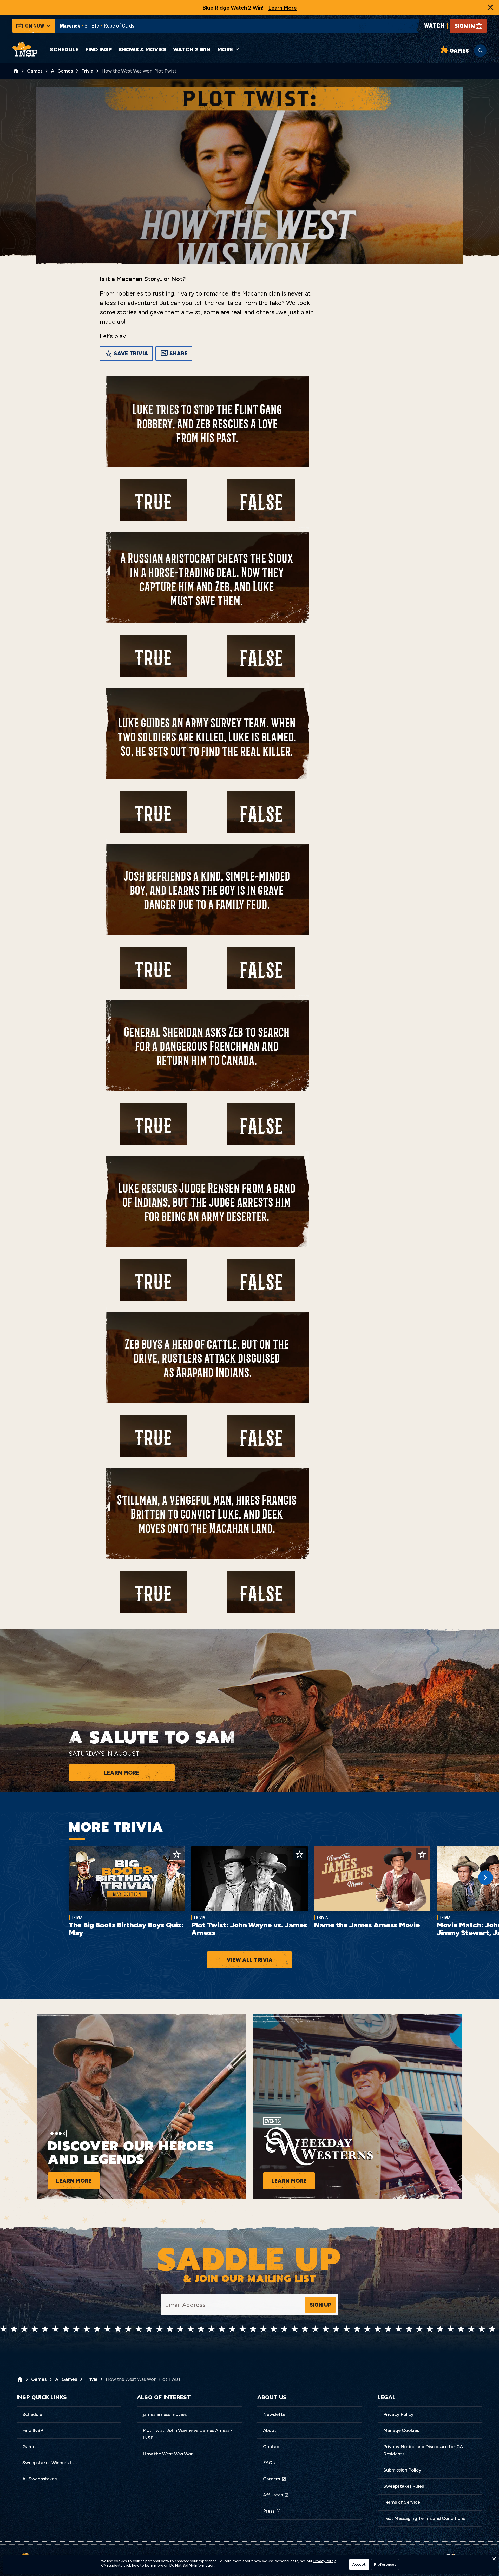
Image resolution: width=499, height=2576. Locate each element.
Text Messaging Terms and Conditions (424, 2518)
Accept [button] (359, 2564)
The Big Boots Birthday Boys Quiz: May (126, 1929)
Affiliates (273, 2495)
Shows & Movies (142, 50)
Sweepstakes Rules (404, 2486)
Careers (271, 2479)
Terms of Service (402, 2502)
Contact (272, 2447)
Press (269, 2511)
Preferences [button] (385, 2564)
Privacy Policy (398, 2414)
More (225, 50)
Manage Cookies (401, 2430)
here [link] (136, 2566)
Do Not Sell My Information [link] (192, 2566)
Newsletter (275, 2414)
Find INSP (99, 50)
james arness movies (165, 2414)
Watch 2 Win (192, 50)
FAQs (269, 2463)
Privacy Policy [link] (324, 2561)
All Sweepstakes (40, 2479)
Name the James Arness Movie (367, 1925)
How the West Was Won (168, 2454)
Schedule (64, 50)
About (270, 2430)
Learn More (283, 8)
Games (30, 2447)
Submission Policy (402, 2470)
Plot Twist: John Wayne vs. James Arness (249, 1929)
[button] (494, 2560)
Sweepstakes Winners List (50, 2463)
